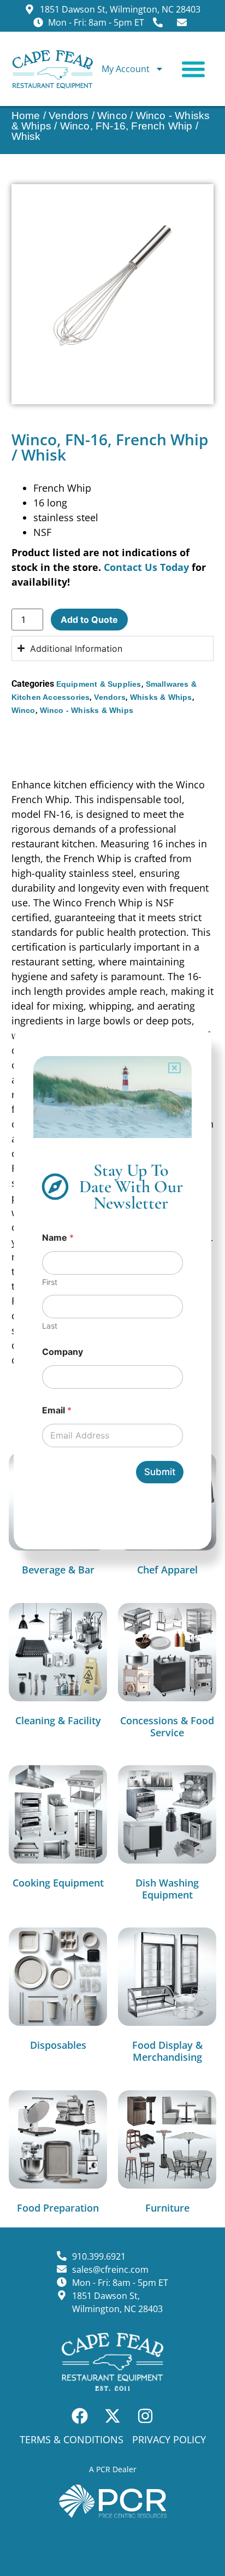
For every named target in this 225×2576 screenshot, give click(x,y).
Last (50, 1326)
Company (63, 1352)
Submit (160, 1472)
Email (57, 1410)
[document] (112, 1288)
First (50, 1282)
